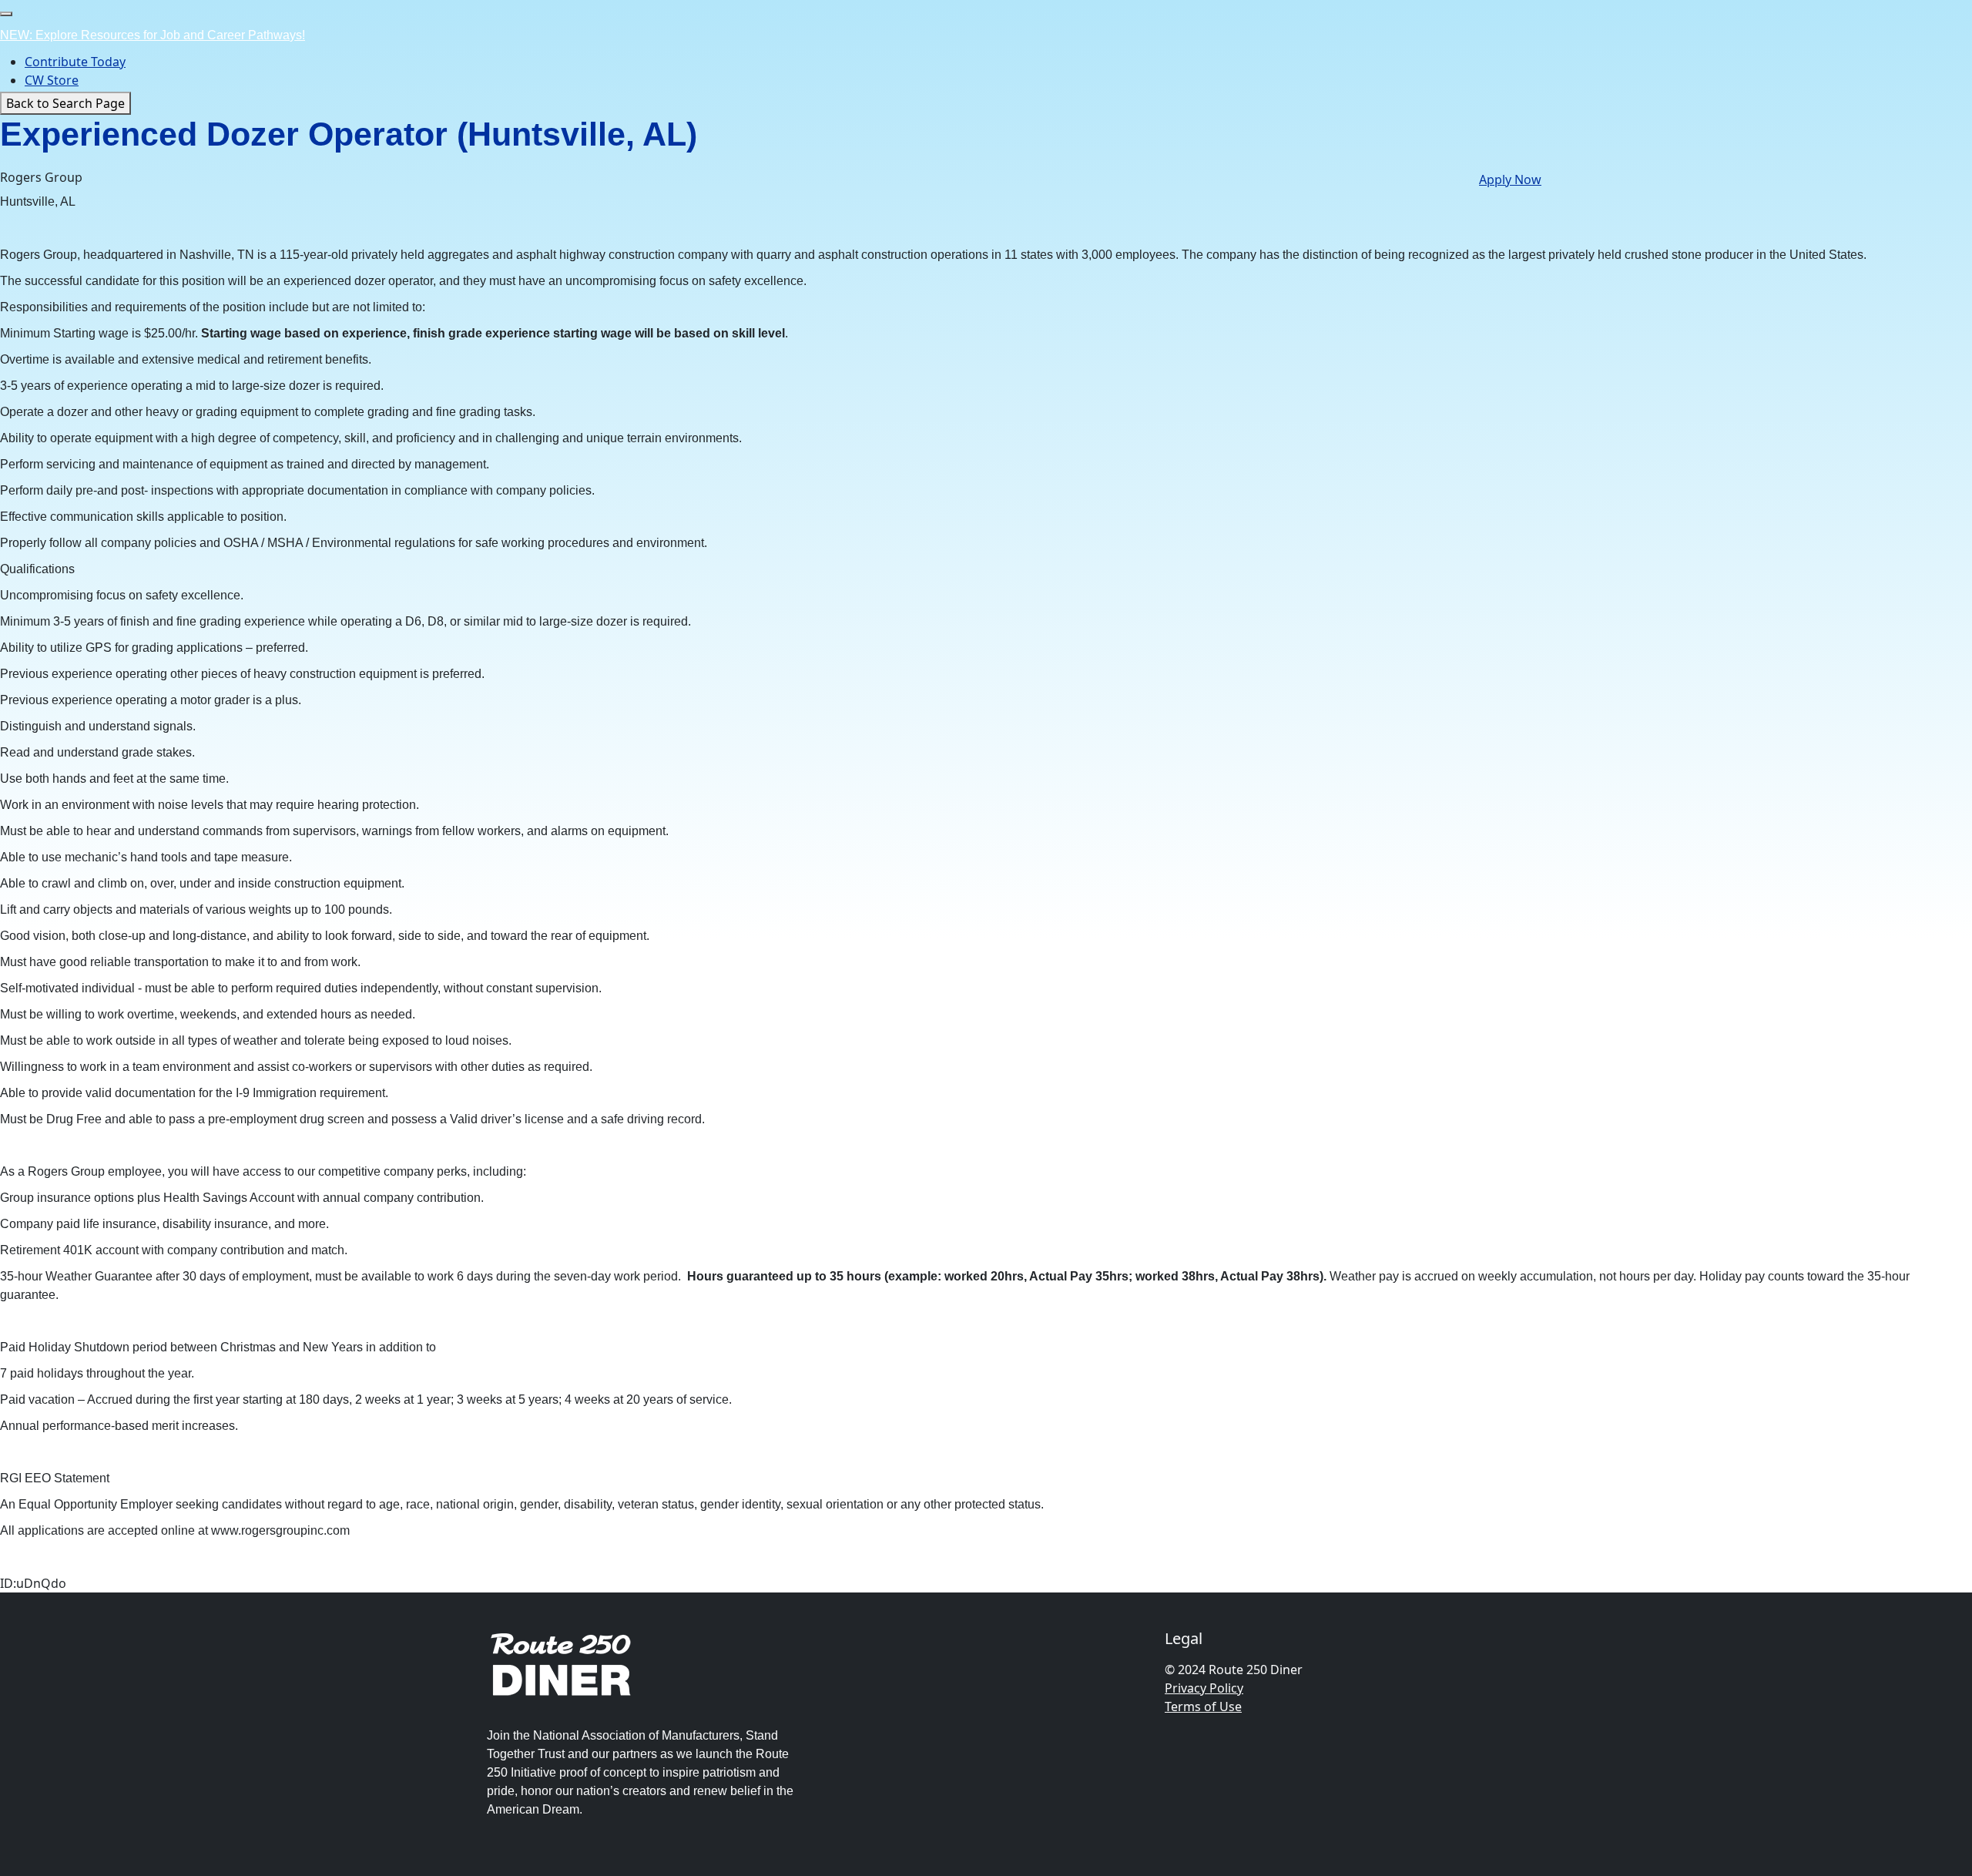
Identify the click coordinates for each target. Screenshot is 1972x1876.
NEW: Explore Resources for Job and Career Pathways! (153, 35)
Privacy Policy (1204, 1688)
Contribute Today (75, 62)
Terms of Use (1203, 1707)
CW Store (52, 80)
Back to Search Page (65, 103)
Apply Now (1510, 180)
